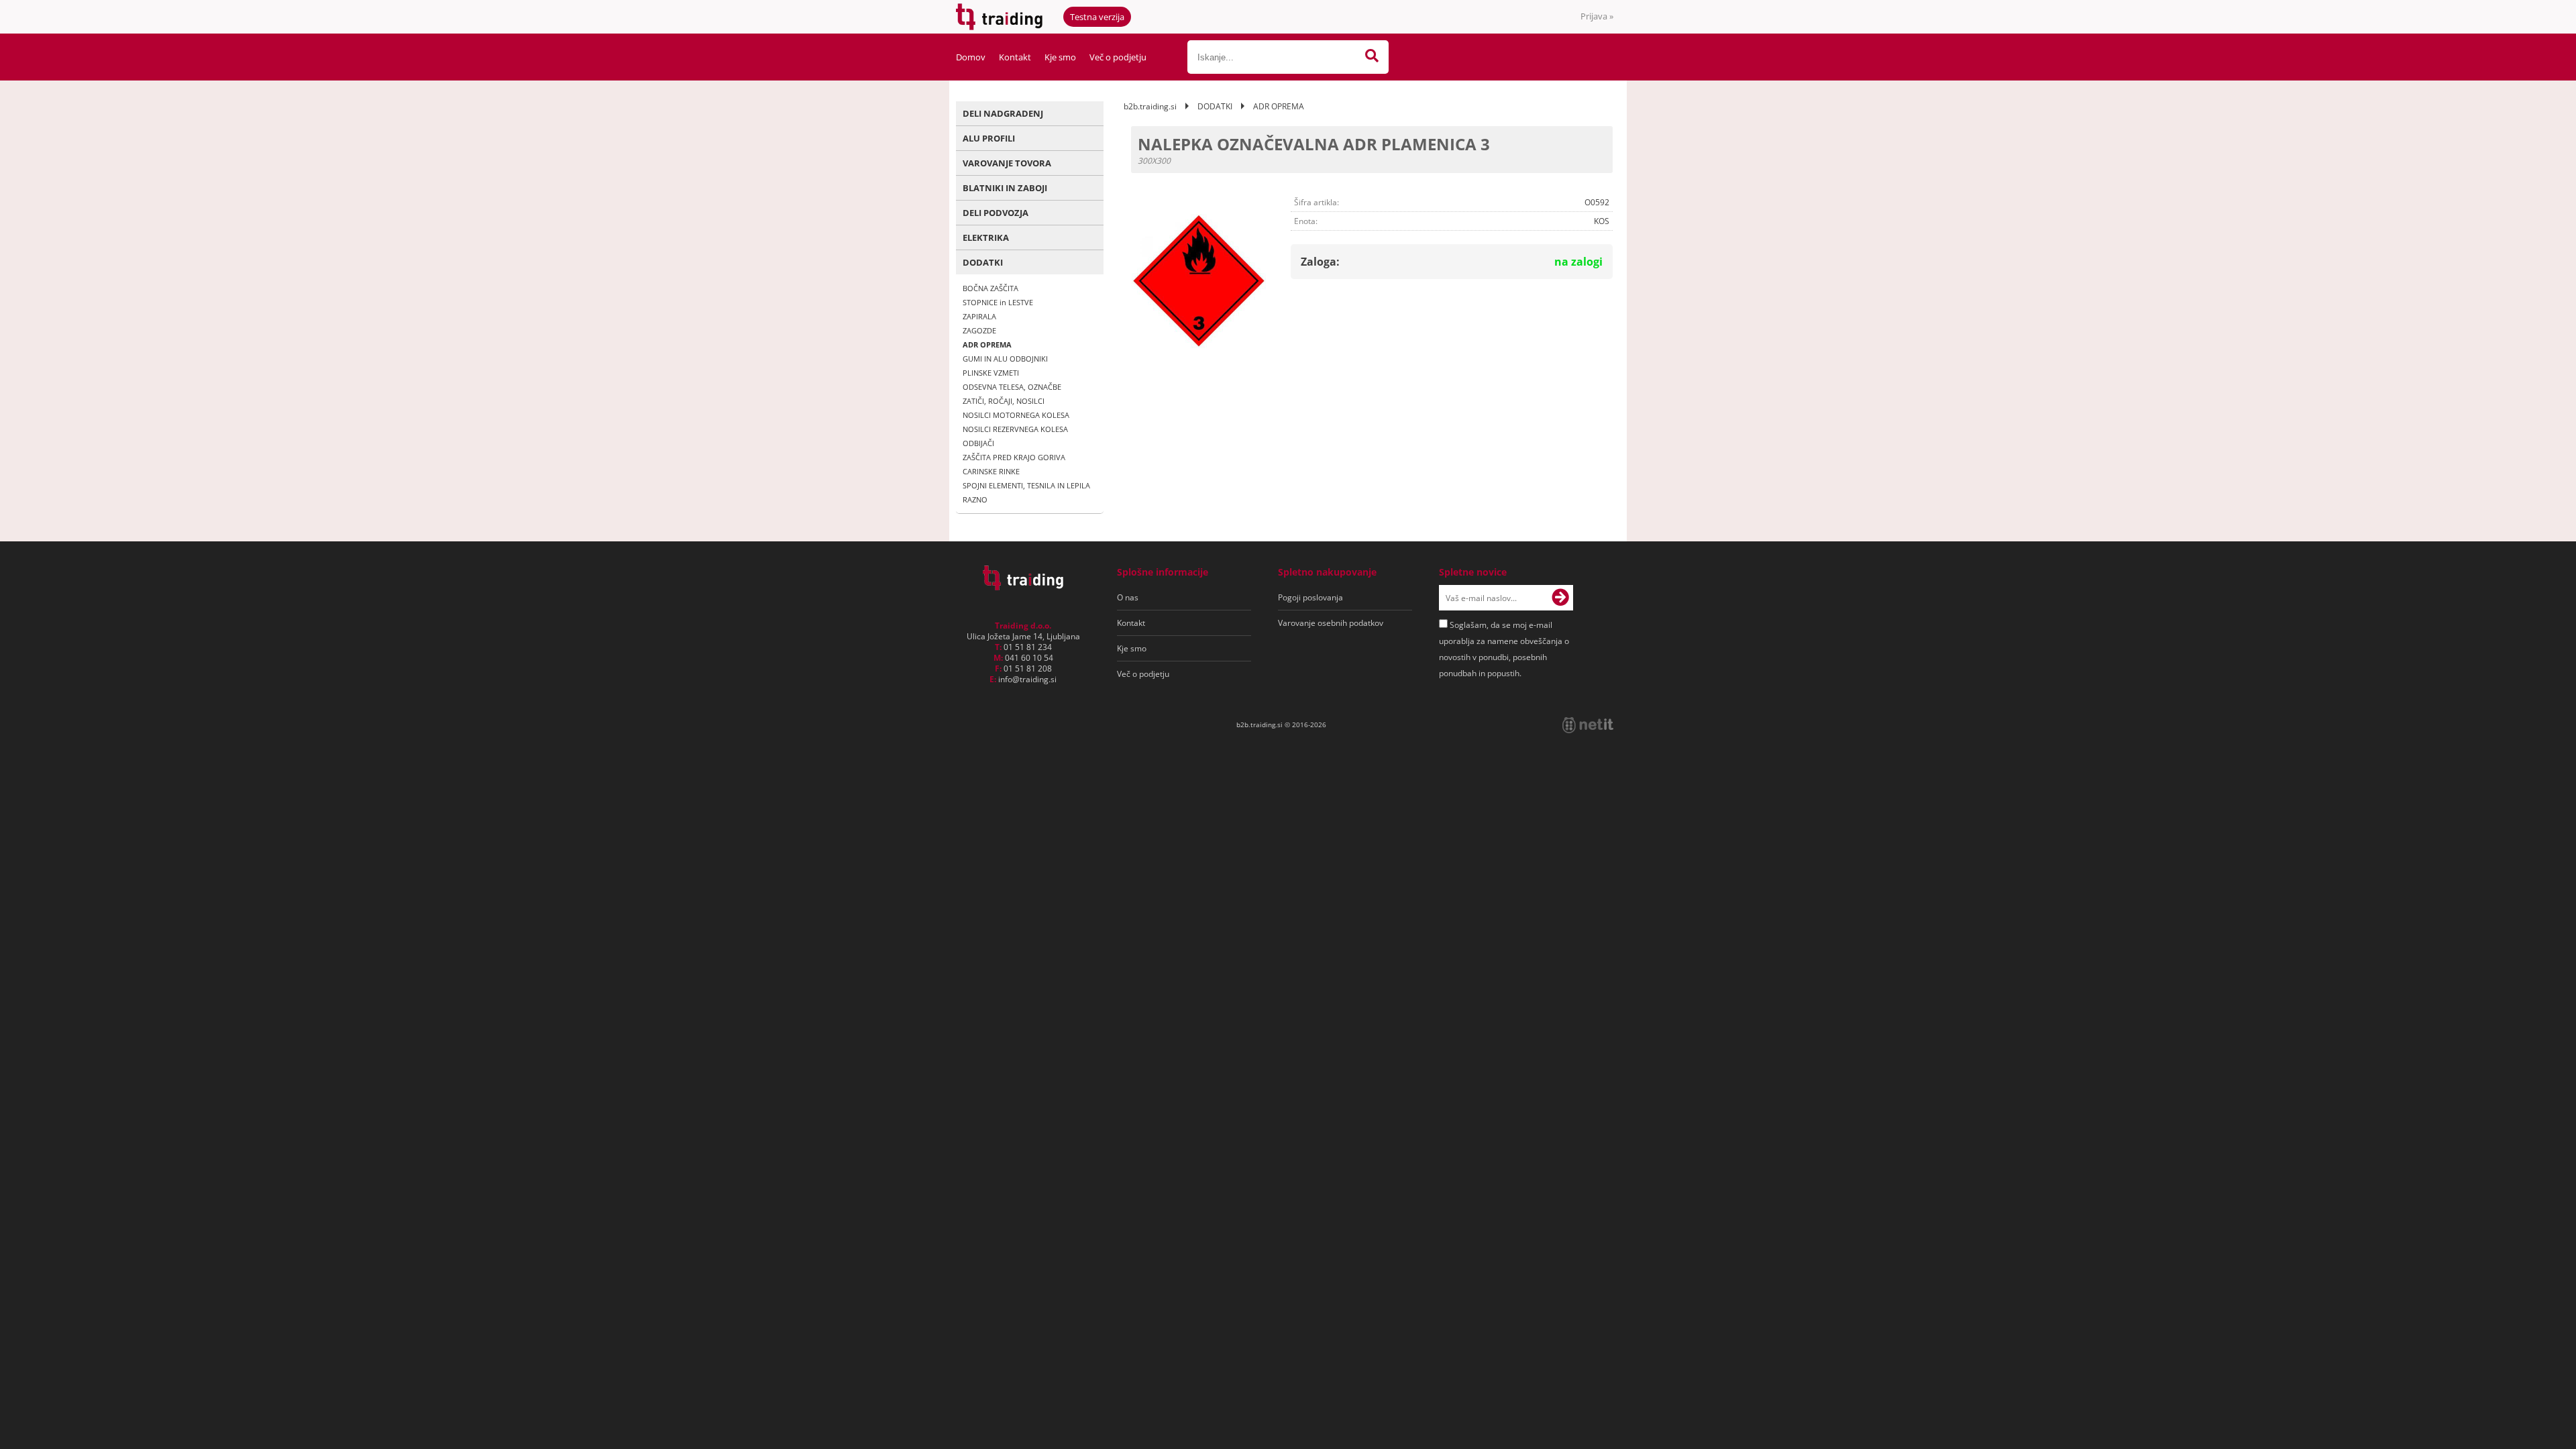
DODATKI (983, 262)
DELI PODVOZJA (996, 213)
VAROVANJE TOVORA (1007, 163)
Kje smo (1060, 57)
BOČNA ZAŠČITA (990, 288)
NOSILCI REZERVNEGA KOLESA (1015, 429)
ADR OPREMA (987, 344)
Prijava (1597, 16)
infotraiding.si (1027, 679)
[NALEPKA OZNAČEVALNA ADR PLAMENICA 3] (1199, 281)
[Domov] (1023, 586)
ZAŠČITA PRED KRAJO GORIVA (1014, 457)
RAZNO (975, 499)
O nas (1128, 597)
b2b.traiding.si (1150, 106)
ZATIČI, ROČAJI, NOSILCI (1004, 401)
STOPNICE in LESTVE (998, 302)
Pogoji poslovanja (1310, 597)
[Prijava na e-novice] (1560, 598)
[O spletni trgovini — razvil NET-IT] (1588, 725)
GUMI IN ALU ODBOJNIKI (1005, 359)
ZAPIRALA (979, 316)
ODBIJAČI (978, 443)
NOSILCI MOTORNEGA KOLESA (1016, 415)
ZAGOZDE (979, 330)
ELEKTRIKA (986, 237)
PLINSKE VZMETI (991, 373)
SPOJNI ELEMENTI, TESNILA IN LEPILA (1026, 485)
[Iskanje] (1372, 57)
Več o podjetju (1118, 57)
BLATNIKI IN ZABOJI (1005, 188)
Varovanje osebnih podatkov (1331, 623)
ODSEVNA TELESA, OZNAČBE (1012, 387)
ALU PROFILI (989, 138)
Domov (971, 57)
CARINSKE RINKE (991, 471)
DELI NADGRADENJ (1003, 113)
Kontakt (1015, 57)
